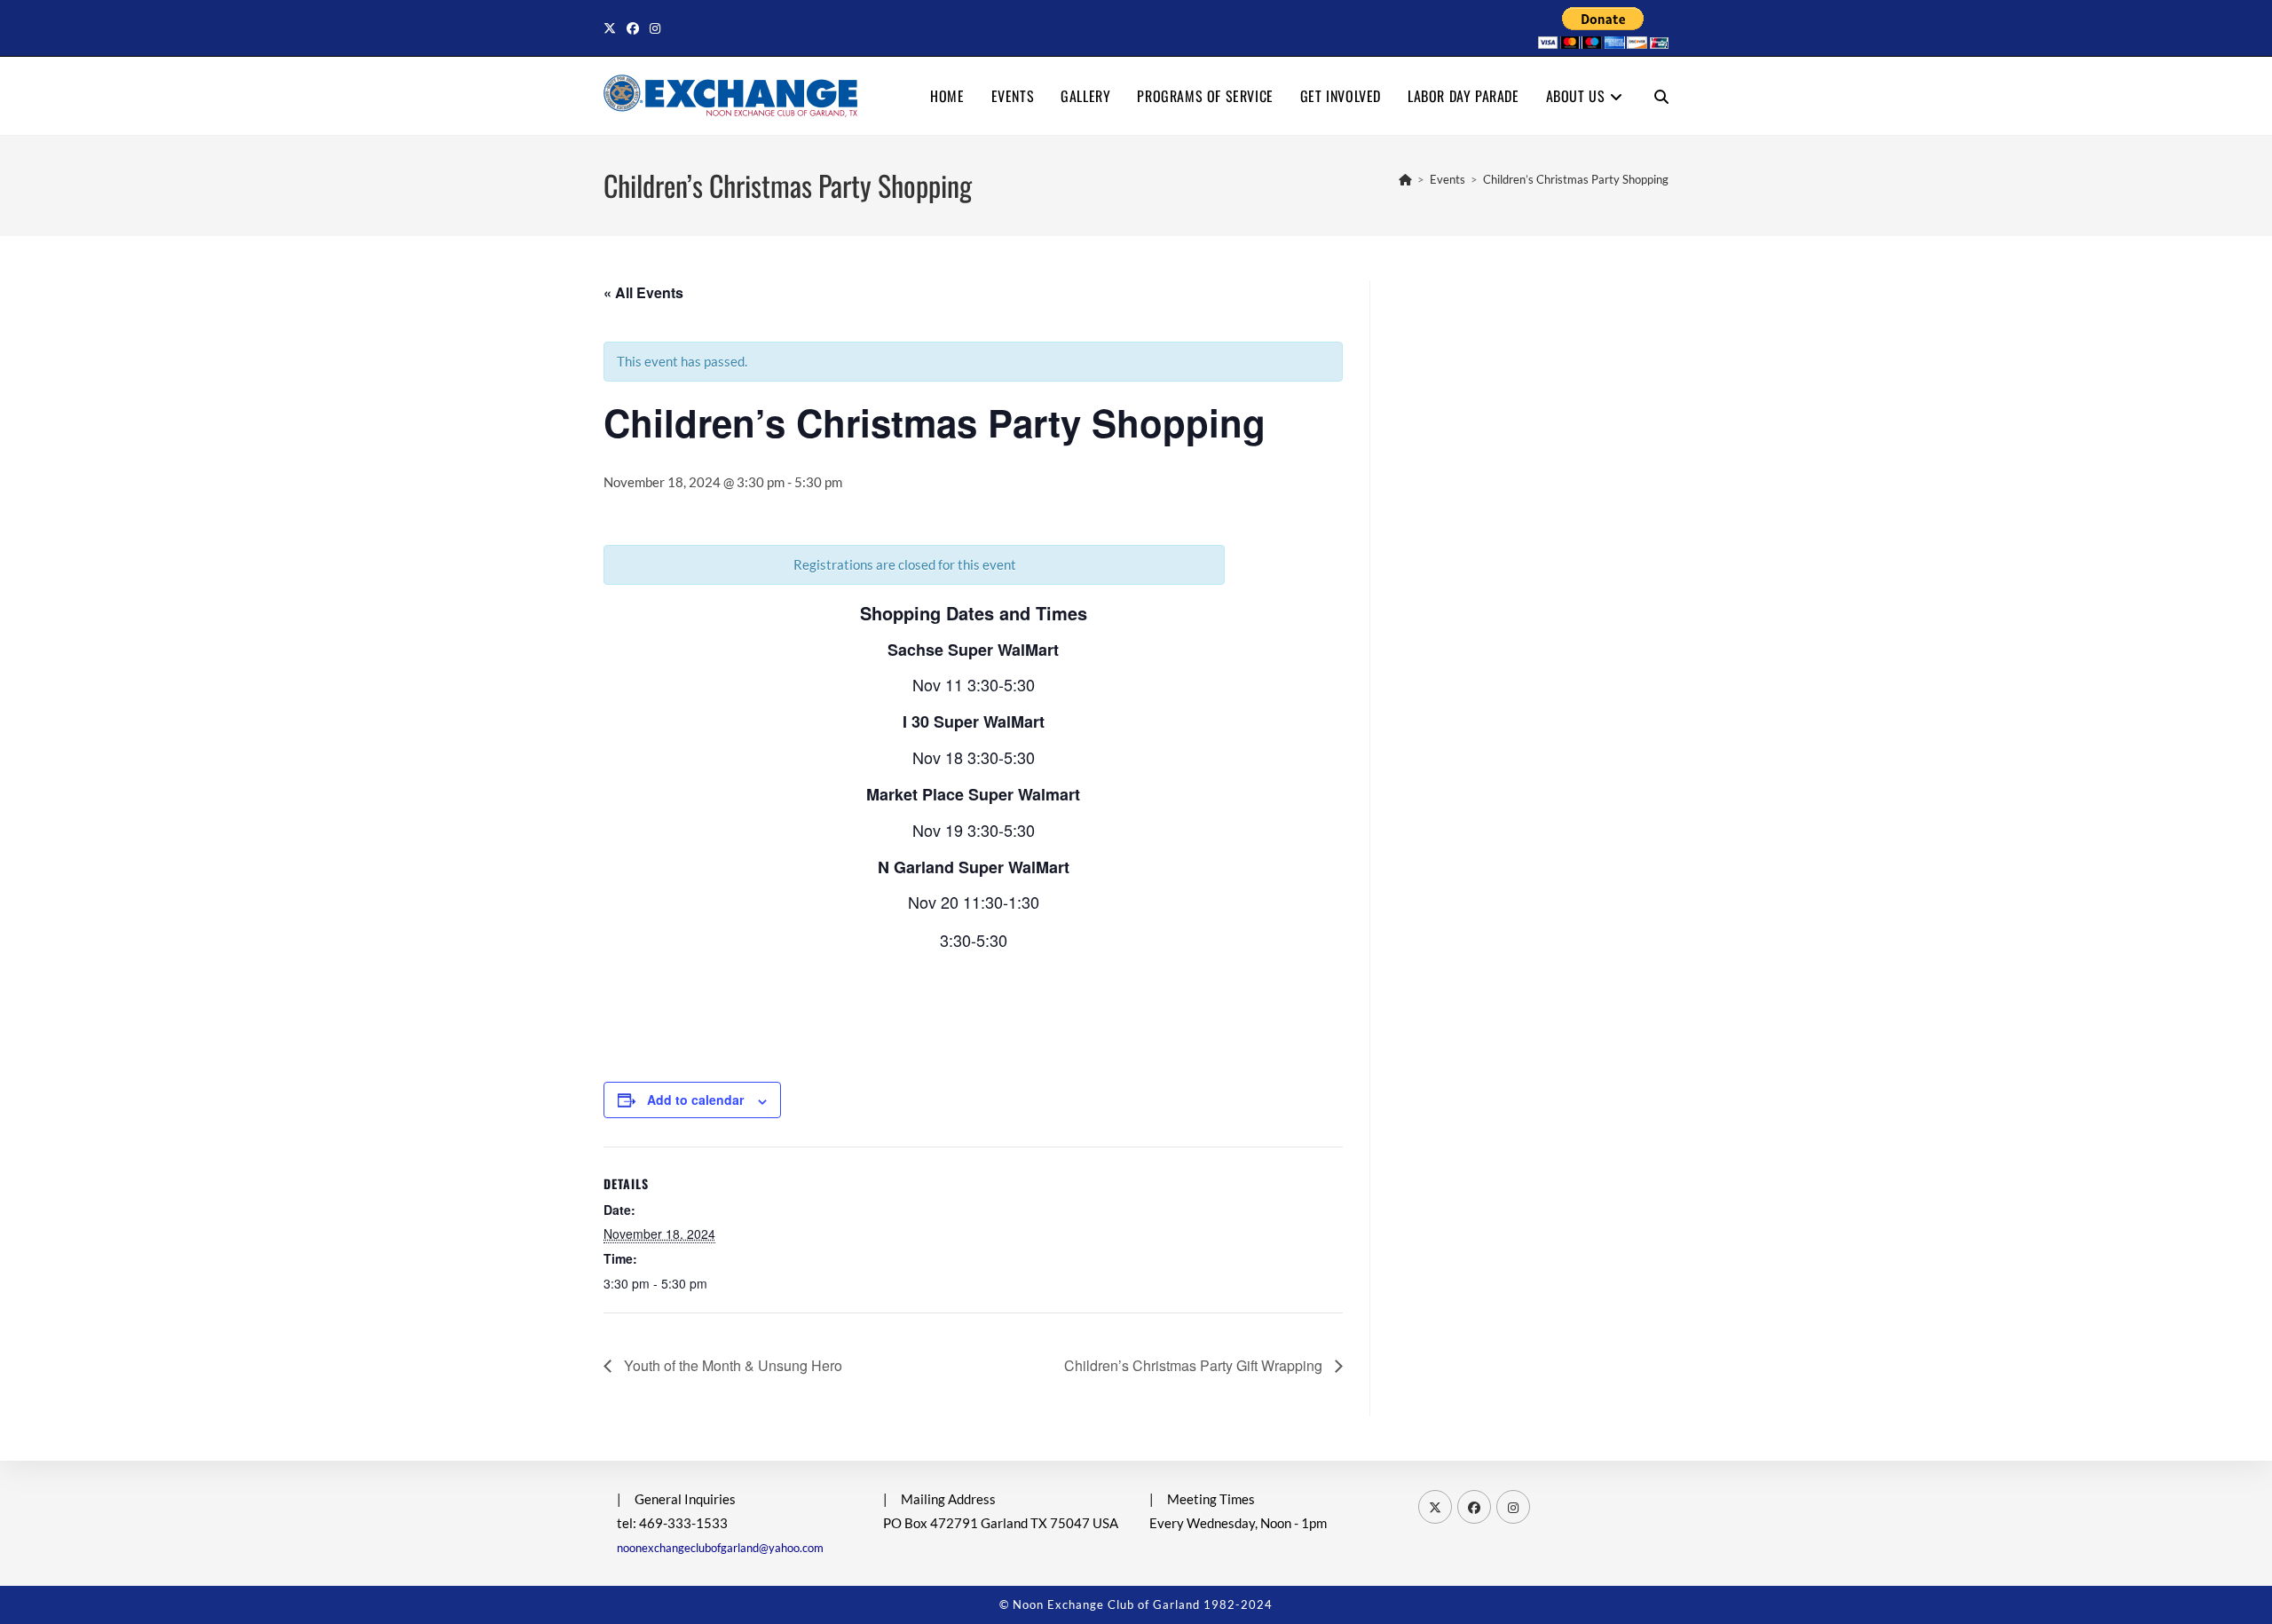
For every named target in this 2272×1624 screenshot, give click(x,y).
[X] (1435, 1507)
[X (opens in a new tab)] (612, 28)
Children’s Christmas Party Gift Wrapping (1195, 1365)
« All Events (643, 292)
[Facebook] (1474, 1507)
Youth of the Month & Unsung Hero (731, 1365)
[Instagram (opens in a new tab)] (655, 28)
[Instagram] (1513, 1507)
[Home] (1405, 179)
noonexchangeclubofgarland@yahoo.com (720, 1548)
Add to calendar (695, 1100)
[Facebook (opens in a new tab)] (633, 28)
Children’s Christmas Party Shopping (1576, 179)
